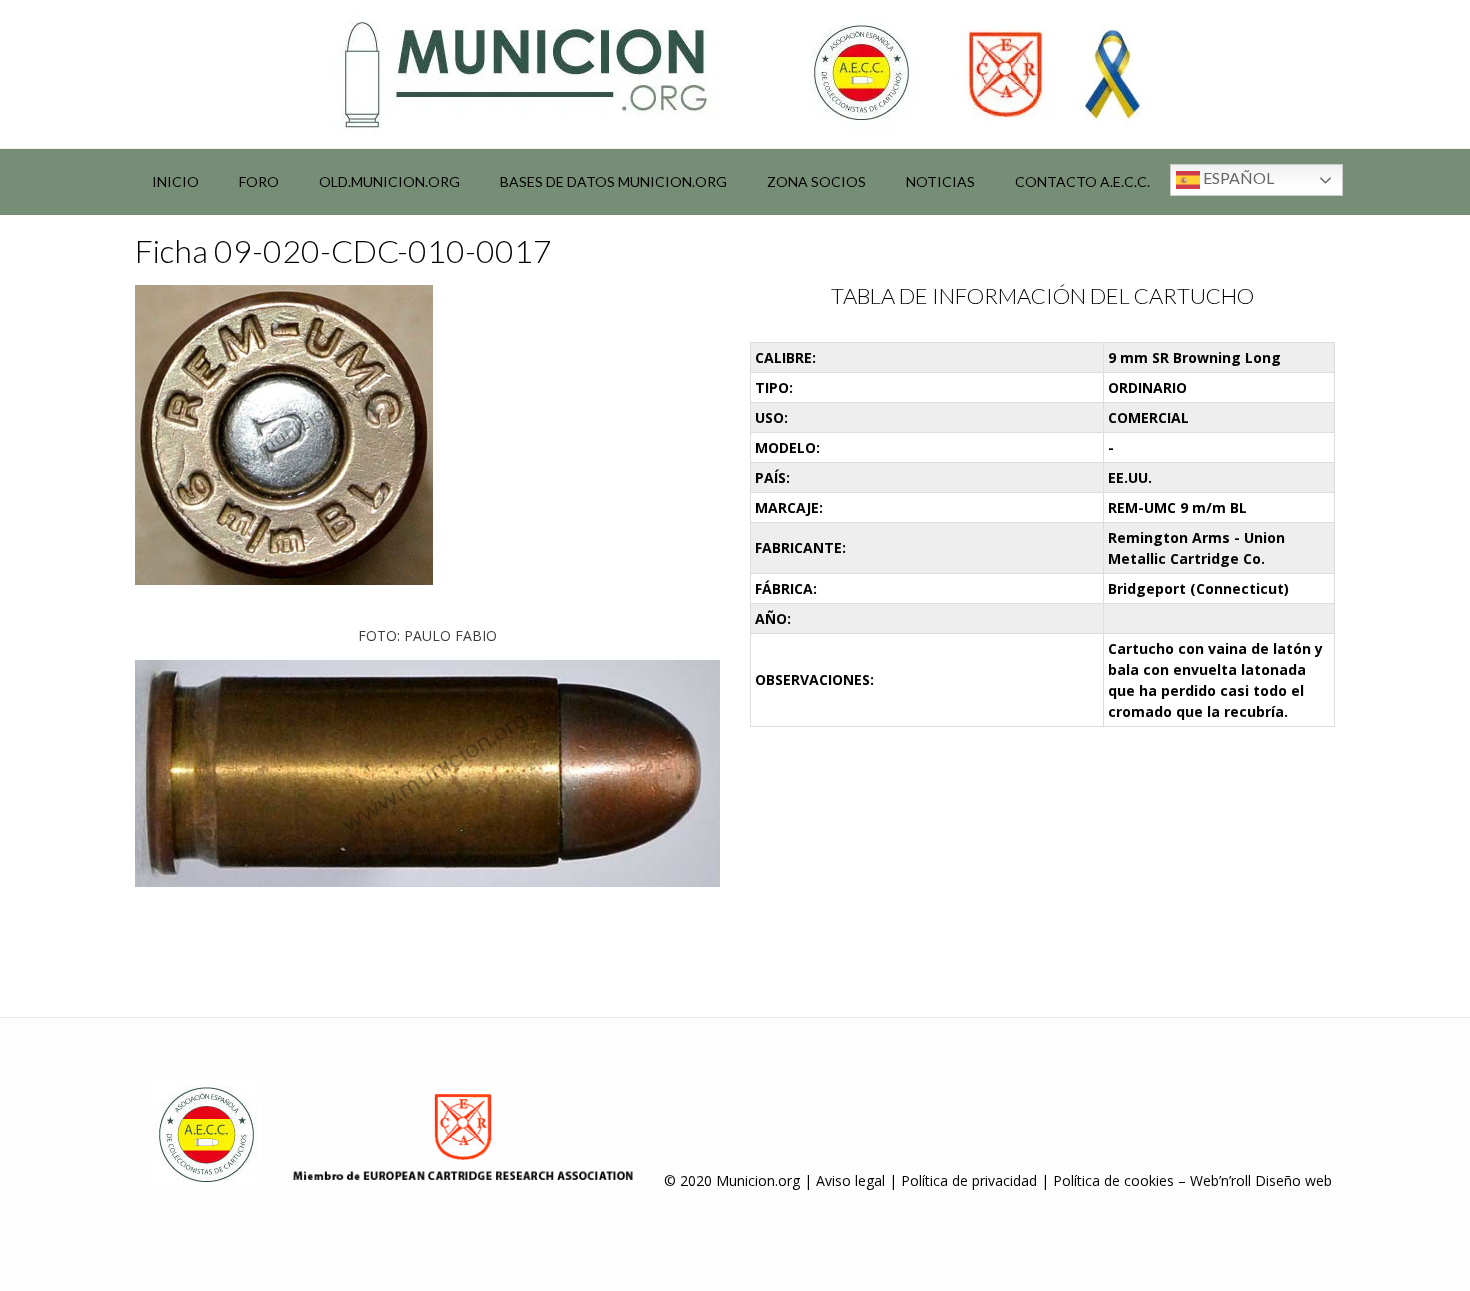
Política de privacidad (969, 1180)
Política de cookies (1113, 1180)
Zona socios (816, 181)
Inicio (175, 181)
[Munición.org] (735, 74)
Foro (259, 181)
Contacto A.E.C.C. (1082, 181)
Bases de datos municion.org (613, 181)
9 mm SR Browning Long (1194, 357)
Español (1237, 177)
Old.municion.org (389, 181)
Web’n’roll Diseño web (1261, 1180)
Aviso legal (850, 1180)
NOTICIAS (940, 181)
